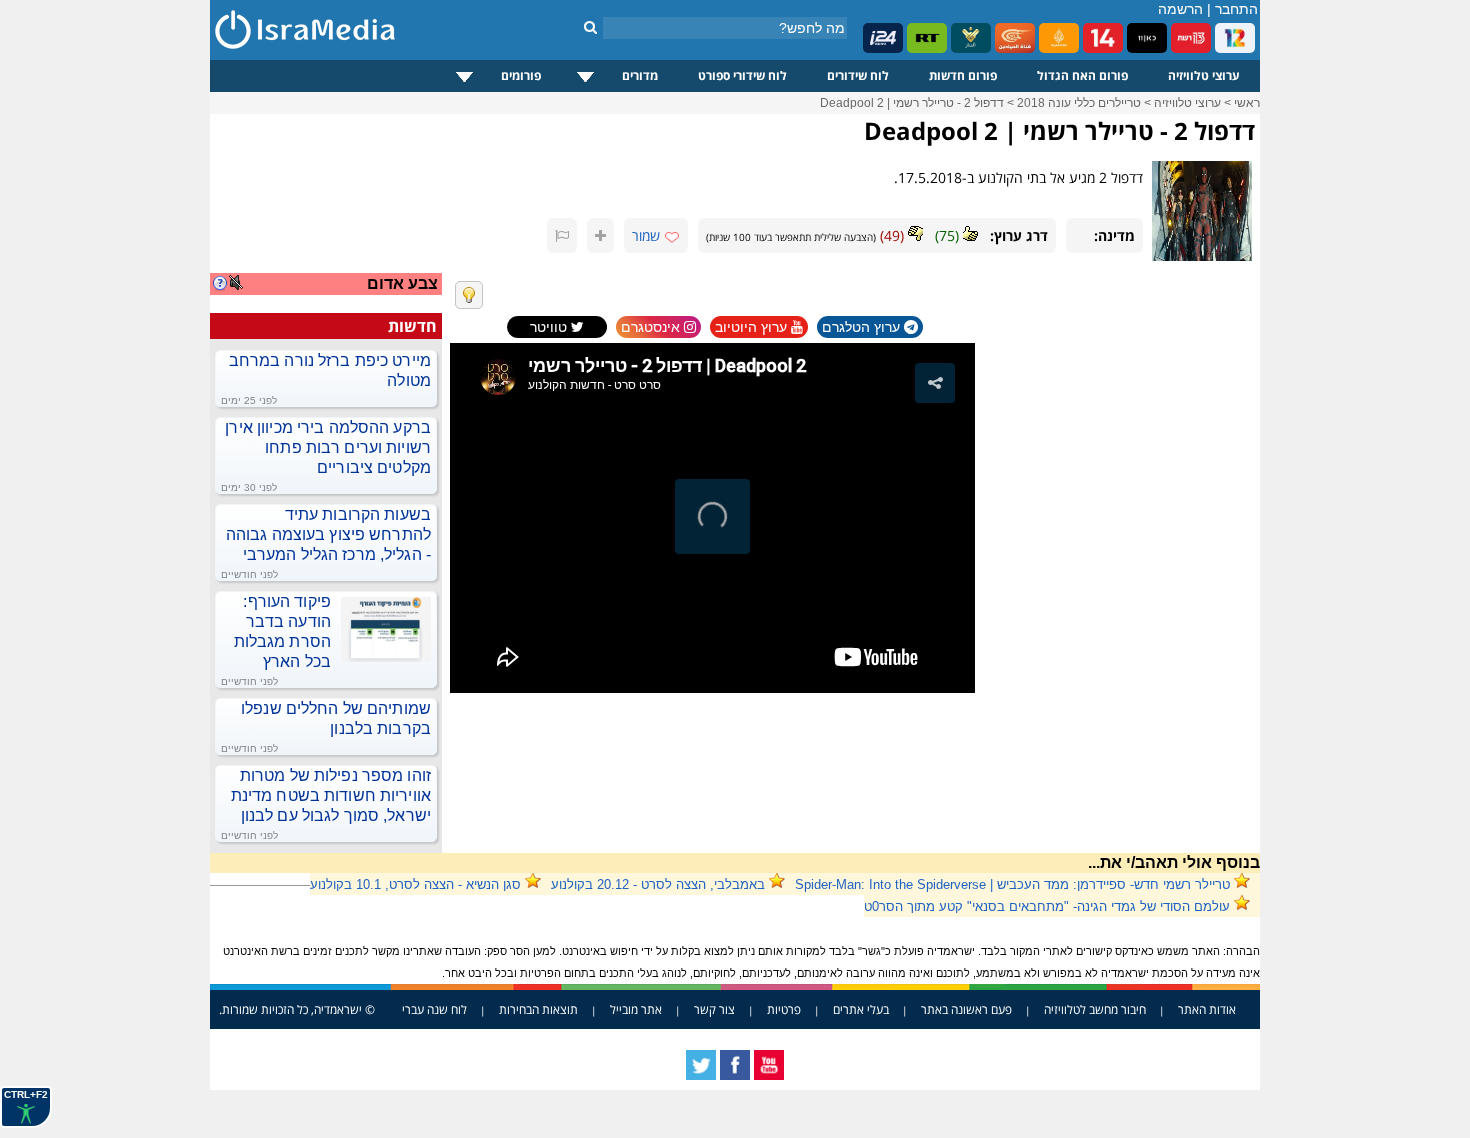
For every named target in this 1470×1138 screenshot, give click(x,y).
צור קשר (714, 1009)
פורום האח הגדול (1082, 75)
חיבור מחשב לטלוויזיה (1095, 1009)
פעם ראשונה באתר (966, 1009)
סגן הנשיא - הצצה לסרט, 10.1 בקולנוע (415, 884)
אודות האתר (1207, 1009)
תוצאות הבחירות (538, 1009)
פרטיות (784, 1009)
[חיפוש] (590, 27)
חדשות (412, 326)
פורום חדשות (963, 75)
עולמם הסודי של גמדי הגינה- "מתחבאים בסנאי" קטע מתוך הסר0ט (1047, 906)
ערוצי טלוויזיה (1204, 75)
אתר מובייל (636, 1009)
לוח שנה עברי (434, 1009)
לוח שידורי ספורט (742, 75)
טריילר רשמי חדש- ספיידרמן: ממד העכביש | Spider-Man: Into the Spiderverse (1012, 884)
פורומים (521, 75)
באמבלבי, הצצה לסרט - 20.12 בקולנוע (658, 884)
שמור (646, 235)
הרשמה (1180, 9)
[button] (935, 383)
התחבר (1236, 9)
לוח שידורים (858, 75)
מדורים (640, 75)
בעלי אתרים (861, 1009)
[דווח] (562, 235)
